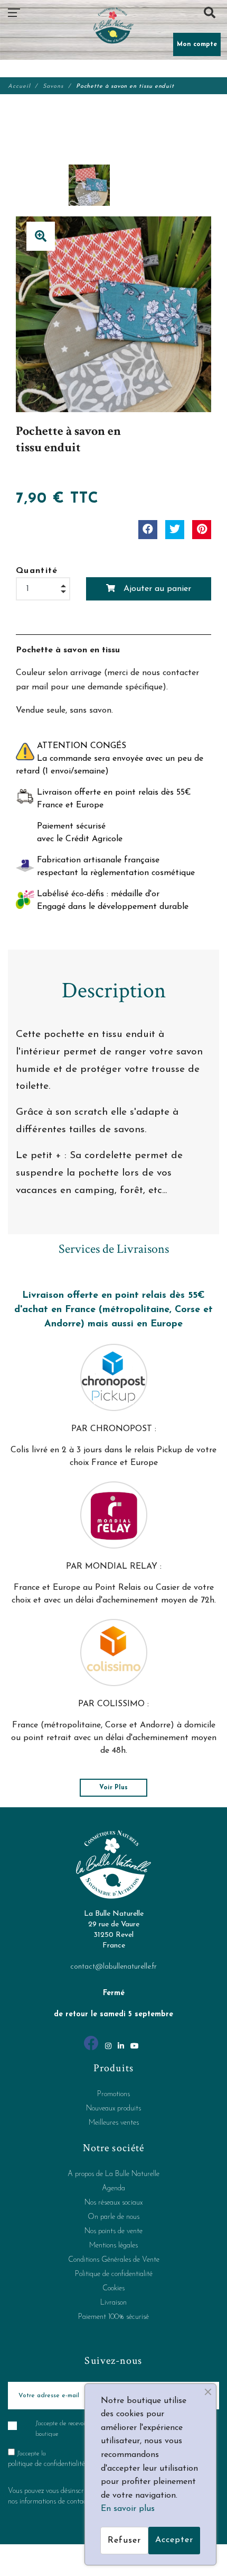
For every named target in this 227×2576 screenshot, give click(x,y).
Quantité (37, 571)
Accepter (174, 2540)
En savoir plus (128, 2509)
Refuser (124, 2541)
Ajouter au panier (156, 589)
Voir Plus (113, 1788)
